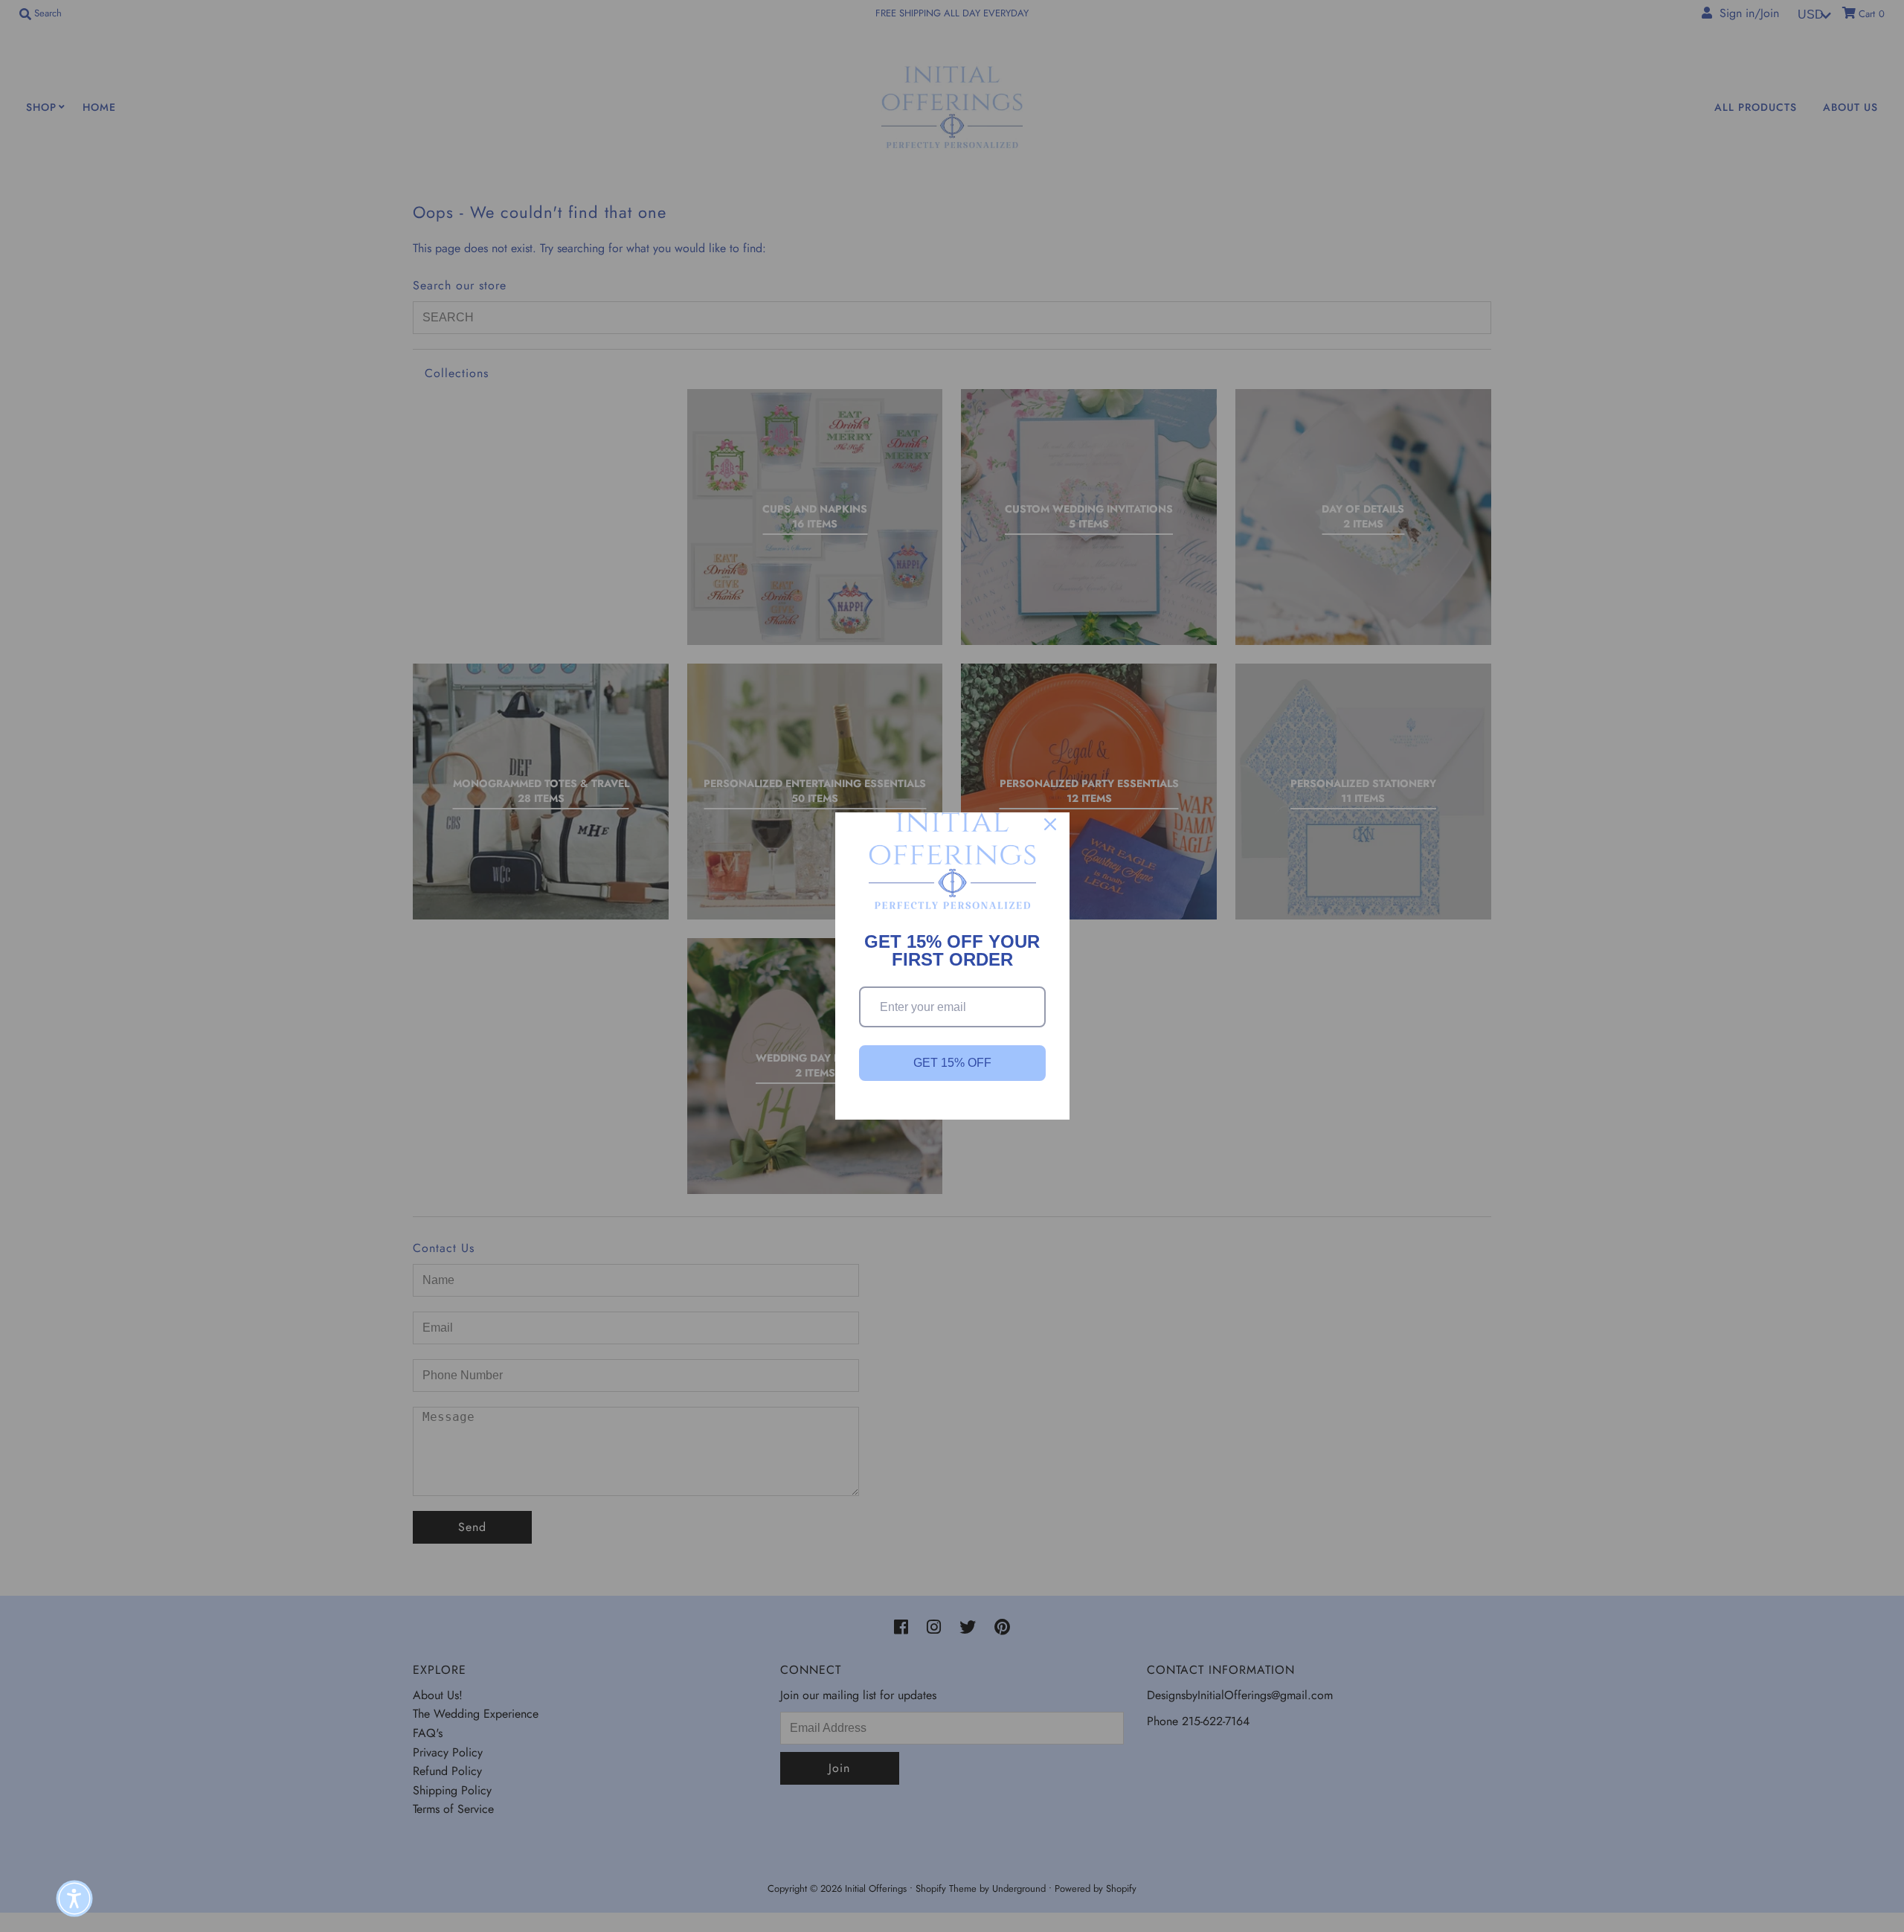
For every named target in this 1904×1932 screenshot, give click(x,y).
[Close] (1050, 824)
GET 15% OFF (952, 1063)
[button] (74, 1899)
